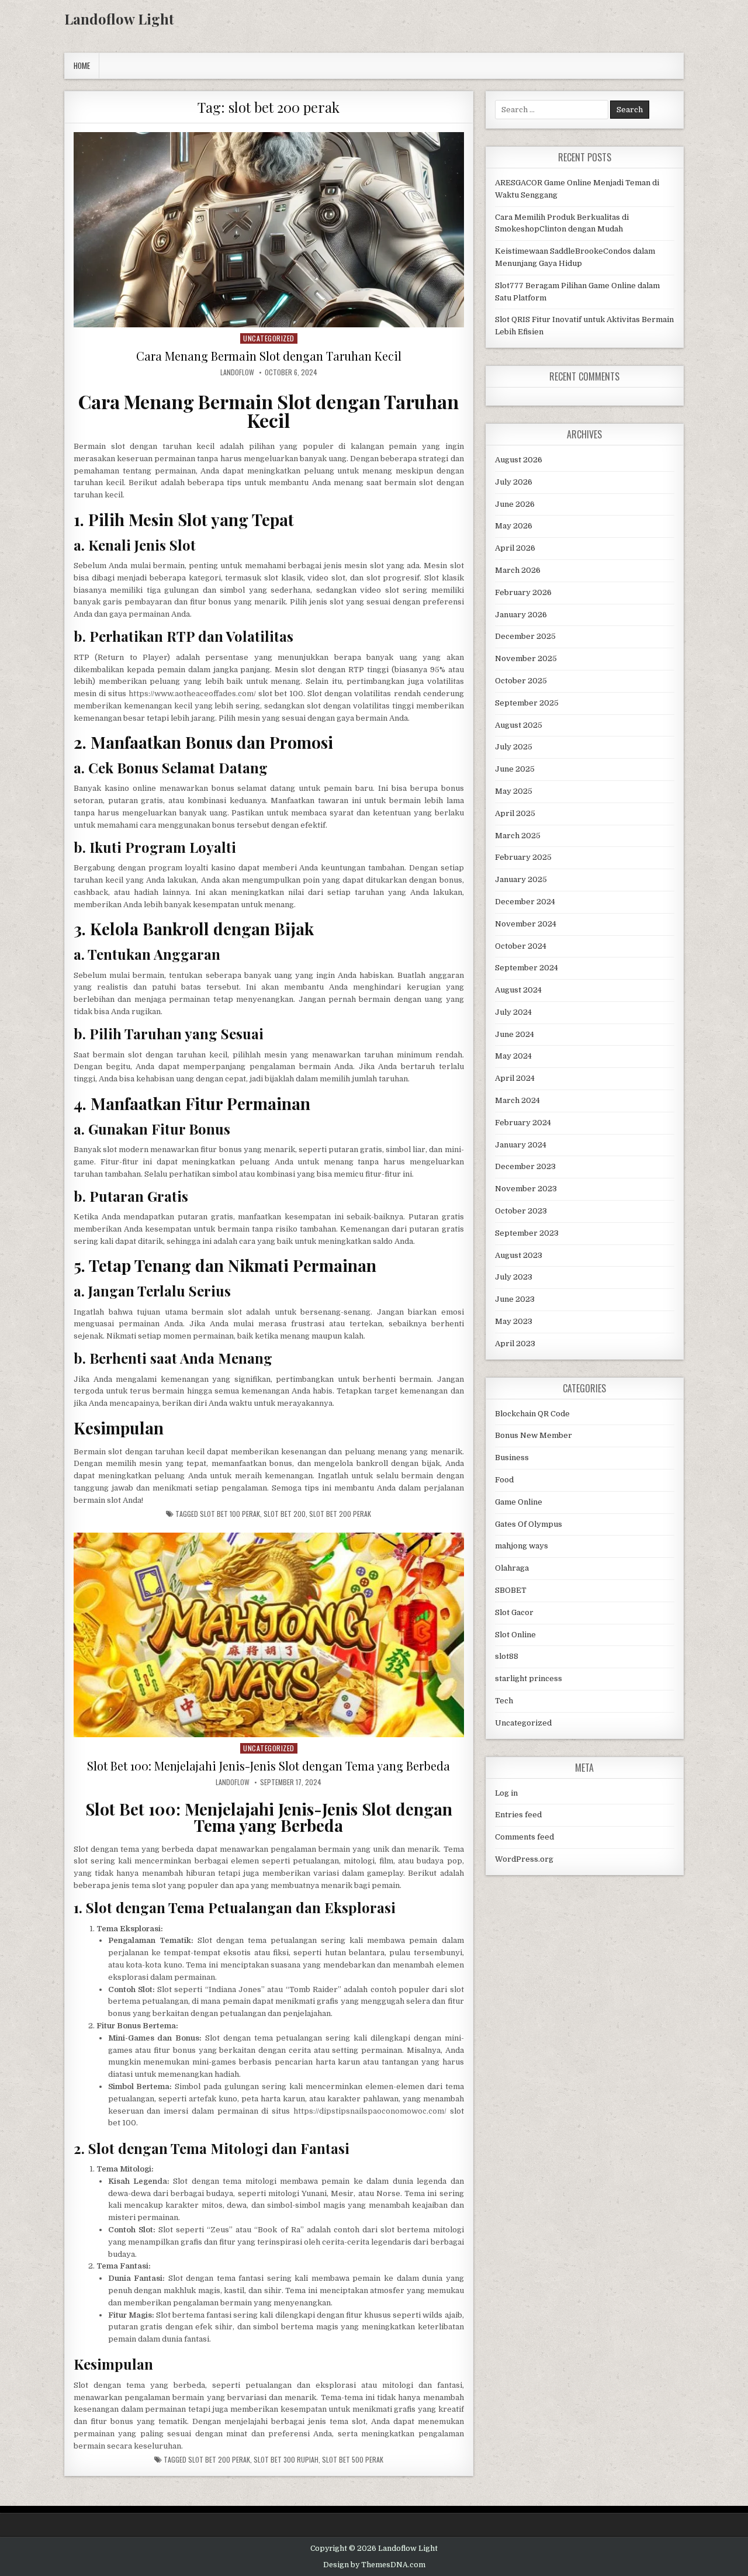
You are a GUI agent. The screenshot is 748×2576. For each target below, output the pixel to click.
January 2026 (521, 615)
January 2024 (521, 1145)
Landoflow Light (119, 19)
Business (512, 1458)
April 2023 (515, 1344)
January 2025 (521, 879)
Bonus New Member (534, 1435)
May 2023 (514, 1321)
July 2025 (514, 747)
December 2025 (525, 636)
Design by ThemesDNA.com (374, 2565)
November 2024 (526, 924)
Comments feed (524, 1837)
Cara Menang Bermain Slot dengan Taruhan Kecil (269, 356)
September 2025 (527, 703)
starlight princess (529, 1678)
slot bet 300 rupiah (286, 2460)
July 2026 (514, 482)
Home (82, 65)
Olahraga (512, 1568)
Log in (506, 1793)
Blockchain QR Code (532, 1414)
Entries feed (518, 1815)
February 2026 (523, 592)
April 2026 (515, 548)
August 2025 (519, 725)
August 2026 (519, 460)
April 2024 (515, 1078)
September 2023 (527, 1233)
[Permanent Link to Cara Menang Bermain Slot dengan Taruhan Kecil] (269, 230)
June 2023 (515, 1299)
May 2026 (514, 526)
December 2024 (525, 902)
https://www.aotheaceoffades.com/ (192, 694)
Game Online (519, 1502)
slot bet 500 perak (353, 2460)
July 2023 (514, 1277)
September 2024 (527, 968)
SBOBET (511, 1590)
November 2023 (526, 1189)
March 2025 (518, 836)
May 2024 (513, 1056)
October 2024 (521, 946)
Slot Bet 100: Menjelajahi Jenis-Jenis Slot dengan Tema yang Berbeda (269, 1766)
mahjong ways (522, 1546)
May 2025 (514, 791)
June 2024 (515, 1034)
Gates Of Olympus (529, 1524)
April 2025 (515, 813)
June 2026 (515, 504)
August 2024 (518, 990)
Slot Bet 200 (285, 1514)
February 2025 (523, 857)
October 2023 (521, 1211)
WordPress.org (524, 1859)
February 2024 (523, 1123)
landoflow (237, 372)
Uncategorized (269, 338)
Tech (504, 1701)
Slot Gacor (514, 1612)
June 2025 (515, 769)
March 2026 (518, 570)
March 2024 (517, 1100)
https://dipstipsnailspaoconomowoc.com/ (370, 2111)
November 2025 (526, 658)
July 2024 (513, 1012)
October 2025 (521, 681)
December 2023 (525, 1166)
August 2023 (519, 1255)
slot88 (507, 1656)
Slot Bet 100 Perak (230, 1514)
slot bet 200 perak (340, 1514)
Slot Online (515, 1635)
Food (504, 1480)
